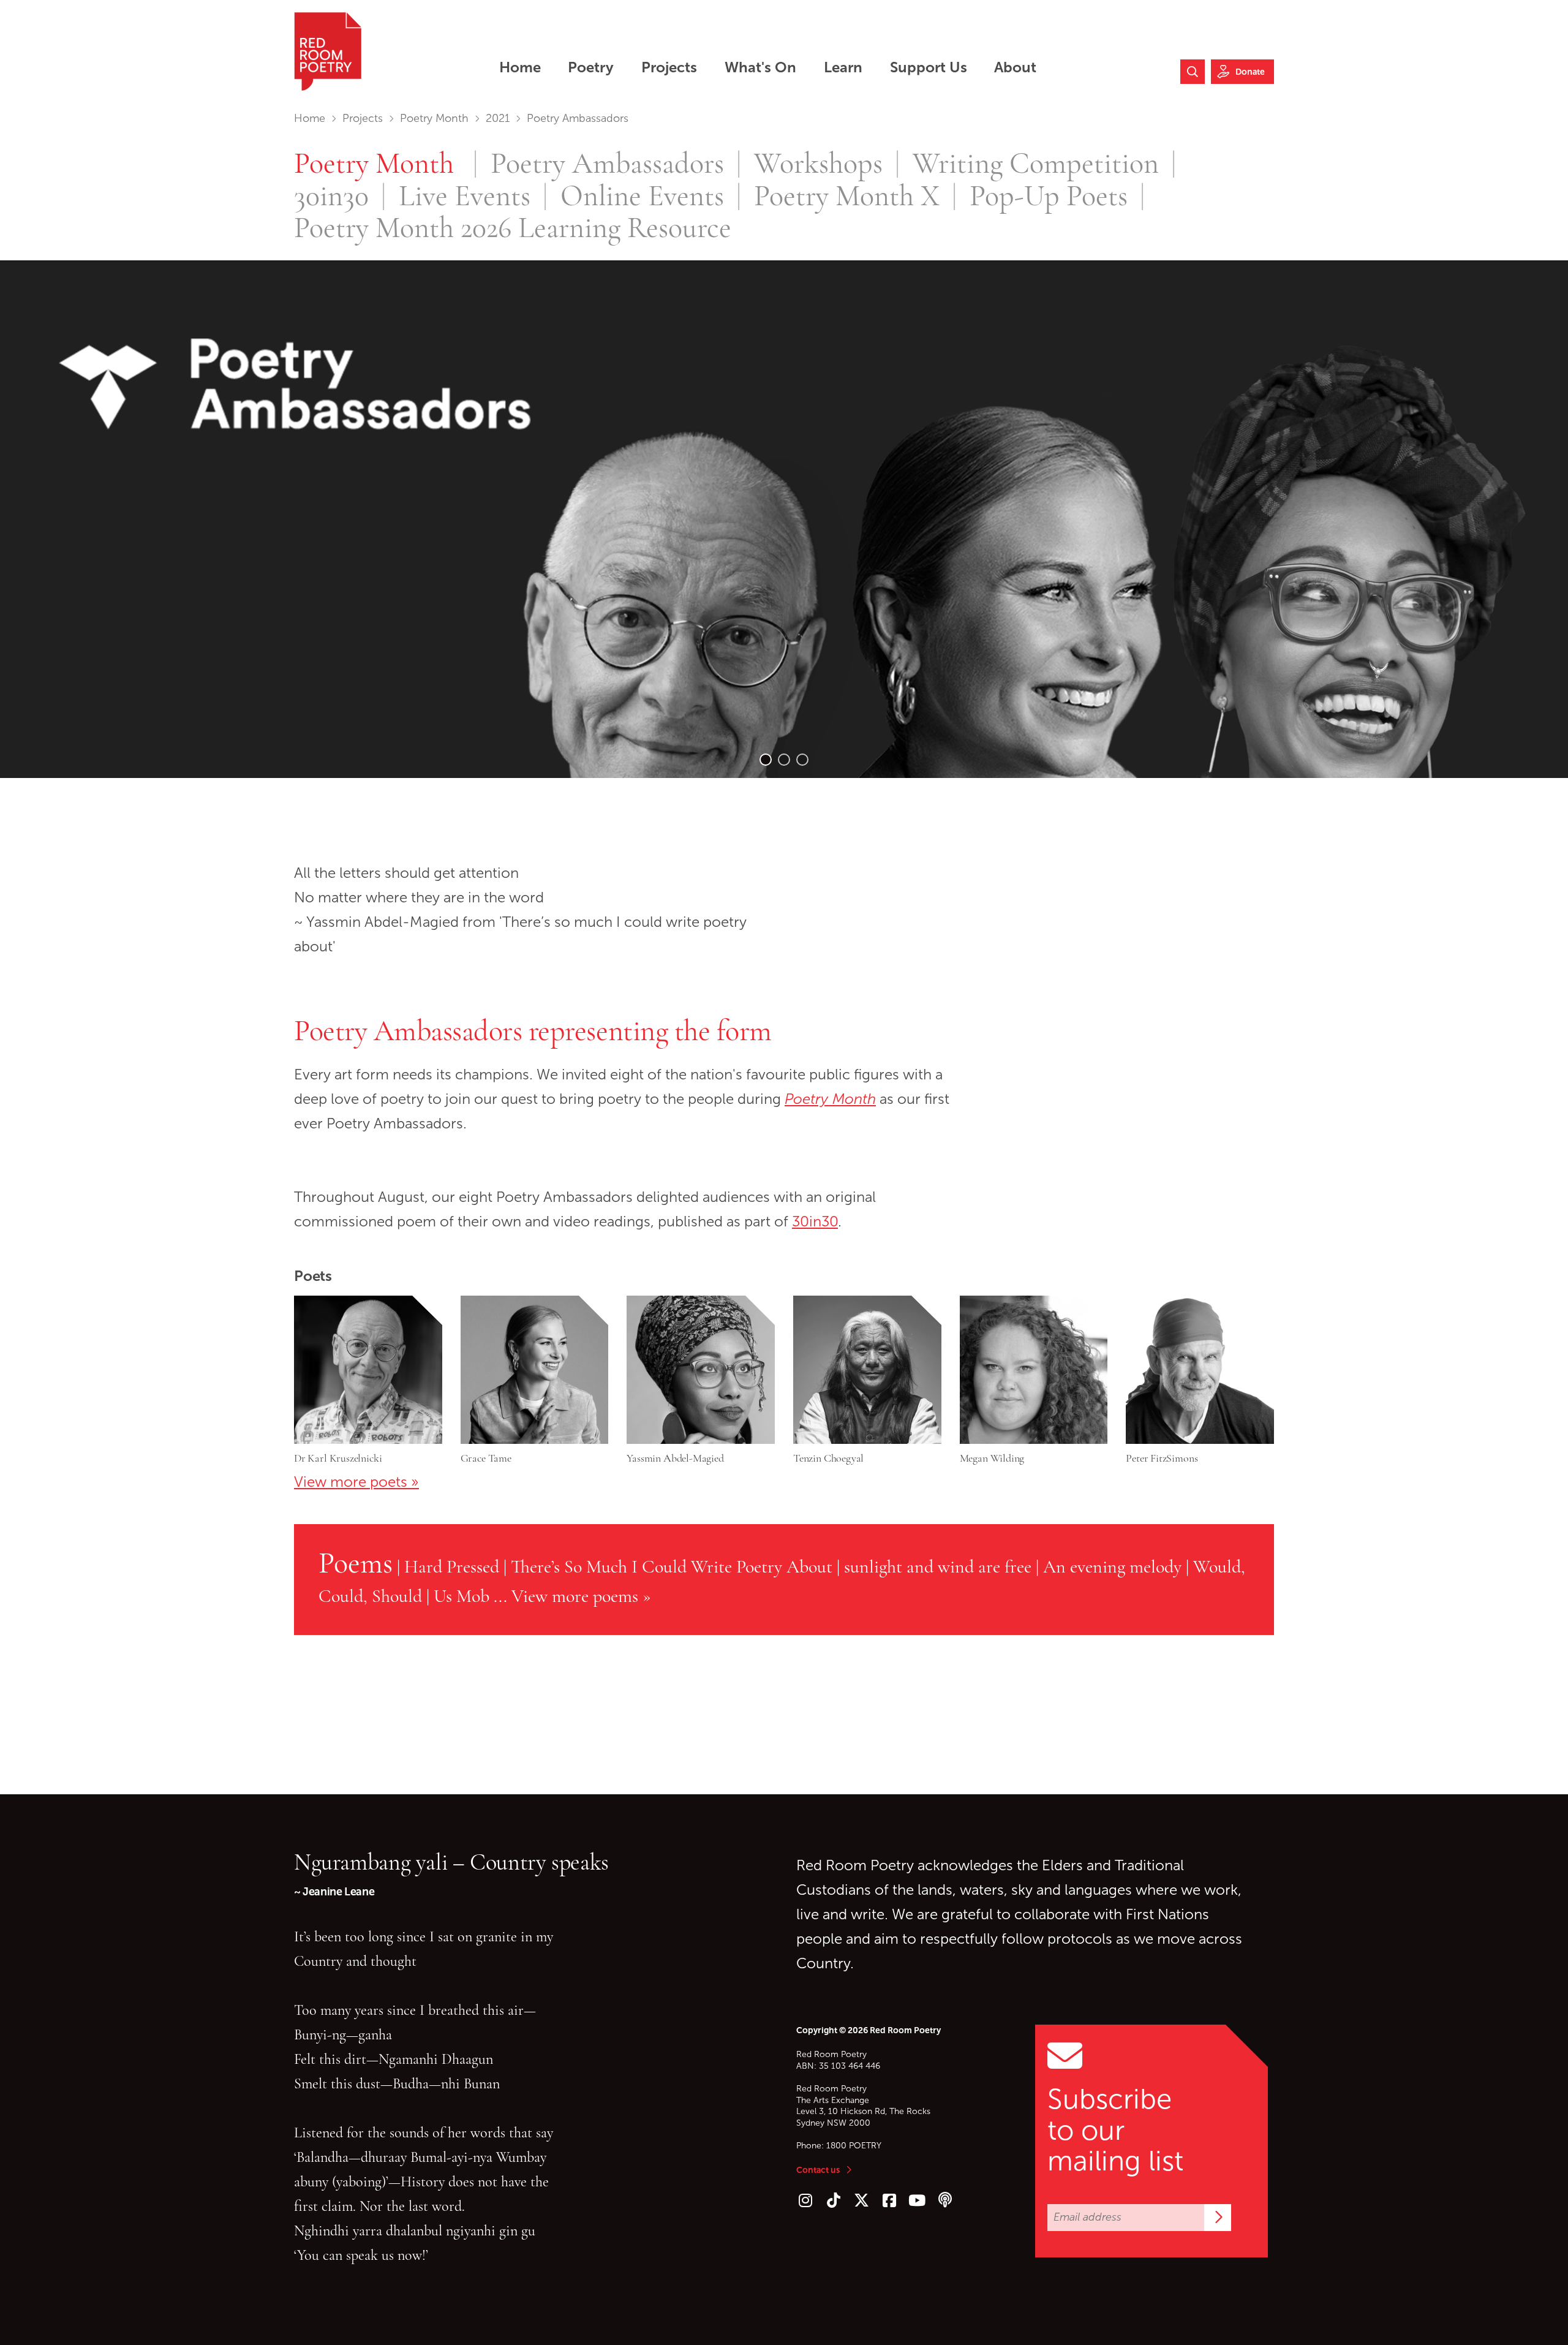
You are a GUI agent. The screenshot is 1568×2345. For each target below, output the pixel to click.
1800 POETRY (854, 2146)
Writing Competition (1036, 164)
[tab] (766, 760)
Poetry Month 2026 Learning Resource (513, 228)
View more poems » (581, 1596)
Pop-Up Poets (1049, 196)
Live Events (465, 196)
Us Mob (462, 1596)
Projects (363, 118)
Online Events (642, 196)
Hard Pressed (452, 1566)
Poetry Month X (847, 196)
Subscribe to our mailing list (1115, 2130)
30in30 (331, 196)
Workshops (818, 164)
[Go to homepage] (328, 51)
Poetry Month (434, 118)
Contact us (818, 2170)
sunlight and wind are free (938, 1566)
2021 (498, 118)
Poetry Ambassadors (607, 164)
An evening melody (1112, 1566)
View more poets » (356, 1482)
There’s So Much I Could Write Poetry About (672, 1566)
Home (310, 118)
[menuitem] (520, 67)
